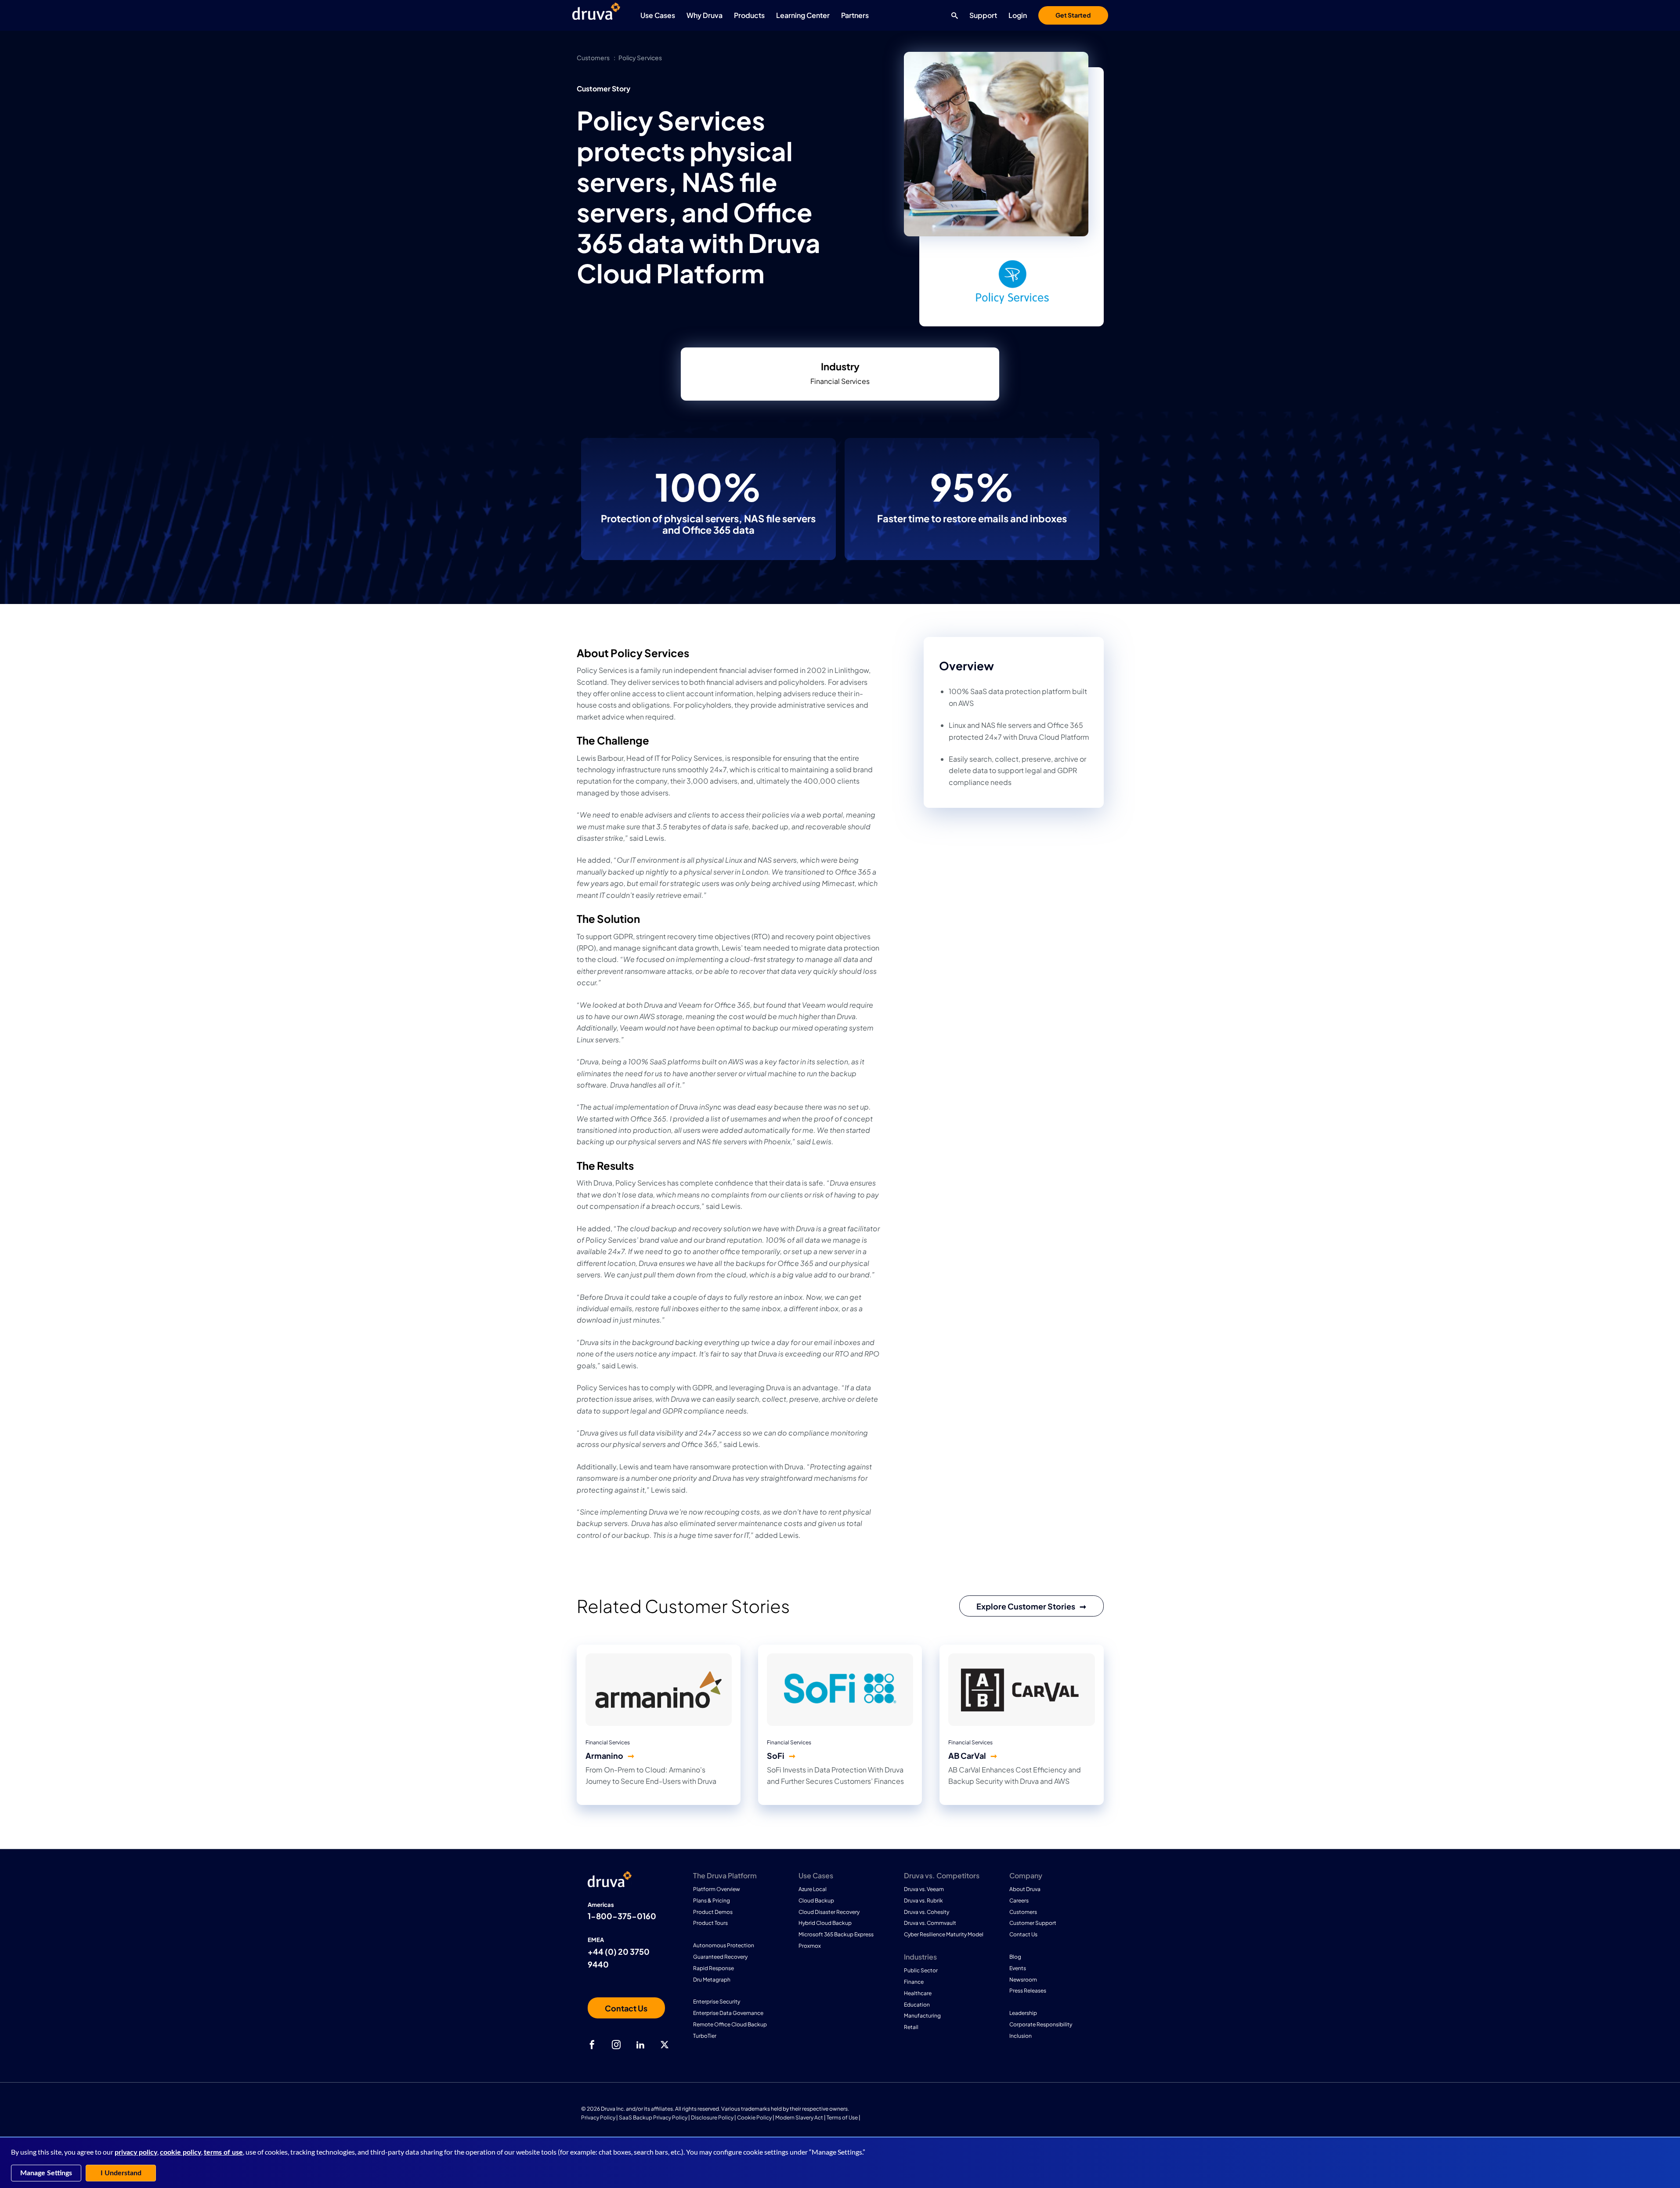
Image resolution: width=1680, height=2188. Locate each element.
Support (983, 15)
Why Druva (705, 15)
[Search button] (952, 15)
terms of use (223, 2152)
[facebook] (592, 2045)
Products (749, 15)
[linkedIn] (640, 2045)
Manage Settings (46, 2173)
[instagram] (616, 2045)
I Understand (121, 2173)
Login (1018, 15)
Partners (855, 15)
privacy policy (136, 2152)
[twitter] (665, 2045)
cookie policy (181, 2152)
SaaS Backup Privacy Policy (653, 2117)
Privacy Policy (598, 2117)
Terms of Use (842, 2117)
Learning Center (803, 15)
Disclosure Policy (712, 2117)
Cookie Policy (754, 2117)
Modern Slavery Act (799, 2117)
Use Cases (658, 15)
